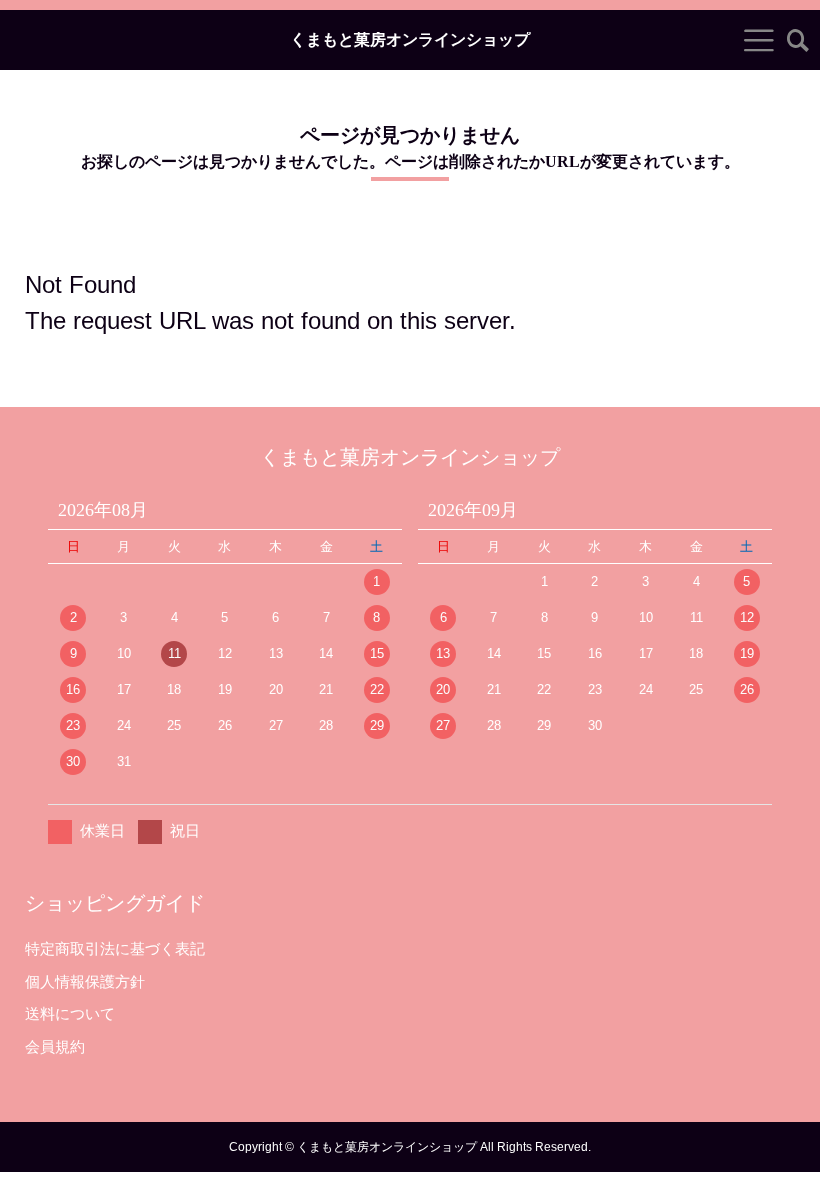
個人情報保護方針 (85, 981)
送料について (70, 1013)
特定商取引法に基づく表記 (115, 948)
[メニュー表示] (759, 40)
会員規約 (55, 1046)
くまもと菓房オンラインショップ (410, 40)
